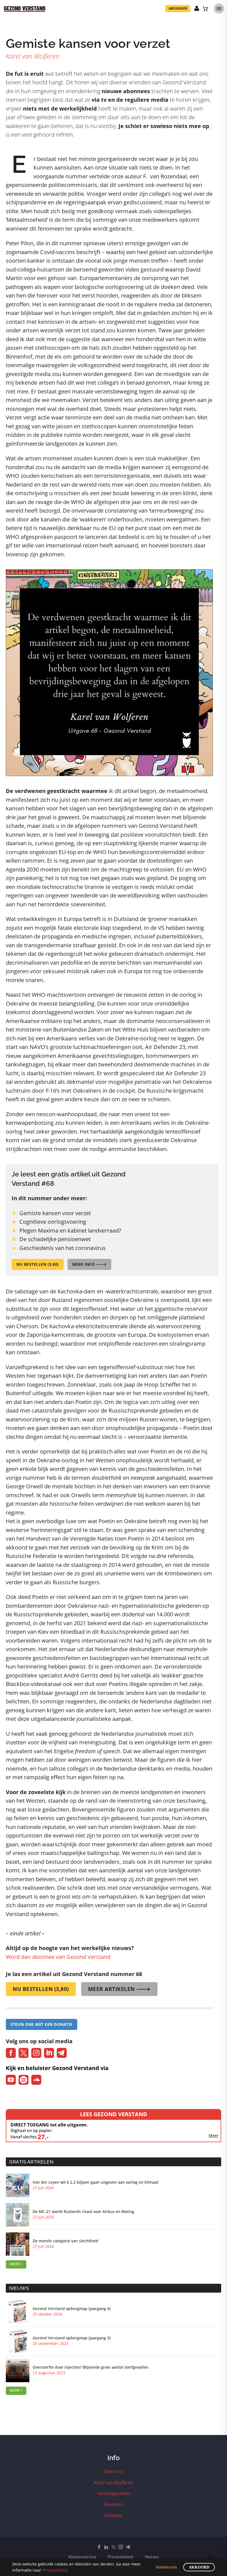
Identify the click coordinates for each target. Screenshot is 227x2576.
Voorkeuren (167, 2567)
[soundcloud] (36, 2080)
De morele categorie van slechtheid (65, 2241)
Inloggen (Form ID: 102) (197, 9)
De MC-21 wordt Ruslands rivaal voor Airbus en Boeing (83, 2212)
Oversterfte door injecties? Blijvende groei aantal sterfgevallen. (91, 2367)
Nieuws (152, 2557)
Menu (219, 9)
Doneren (114, 2515)
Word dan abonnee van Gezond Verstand (58, 1957)
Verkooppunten (114, 2493)
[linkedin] (49, 2053)
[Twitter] (114, 2547)
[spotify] (24, 2080)
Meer (214, 2136)
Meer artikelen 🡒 (119, 1989)
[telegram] (62, 2053)
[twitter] (24, 2053)
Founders (114, 2504)
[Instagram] (121, 2547)
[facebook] (11, 2053)
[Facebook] (99, 2547)
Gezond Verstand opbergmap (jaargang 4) (72, 2309)
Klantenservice (82, 2557)
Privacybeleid (120, 2557)
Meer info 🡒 (90, 1264)
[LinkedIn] (106, 2547)
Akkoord (199, 2567)
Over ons (114, 2471)
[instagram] (36, 2053)
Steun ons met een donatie (42, 2024)
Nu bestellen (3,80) (38, 1264)
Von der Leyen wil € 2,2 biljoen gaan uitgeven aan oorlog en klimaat (96, 2182)
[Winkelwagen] (205, 9)
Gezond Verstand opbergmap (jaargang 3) (72, 2338)
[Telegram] (128, 2547)
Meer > (16, 2264)
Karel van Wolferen (114, 2483)
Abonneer (178, 8)
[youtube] (11, 2080)
